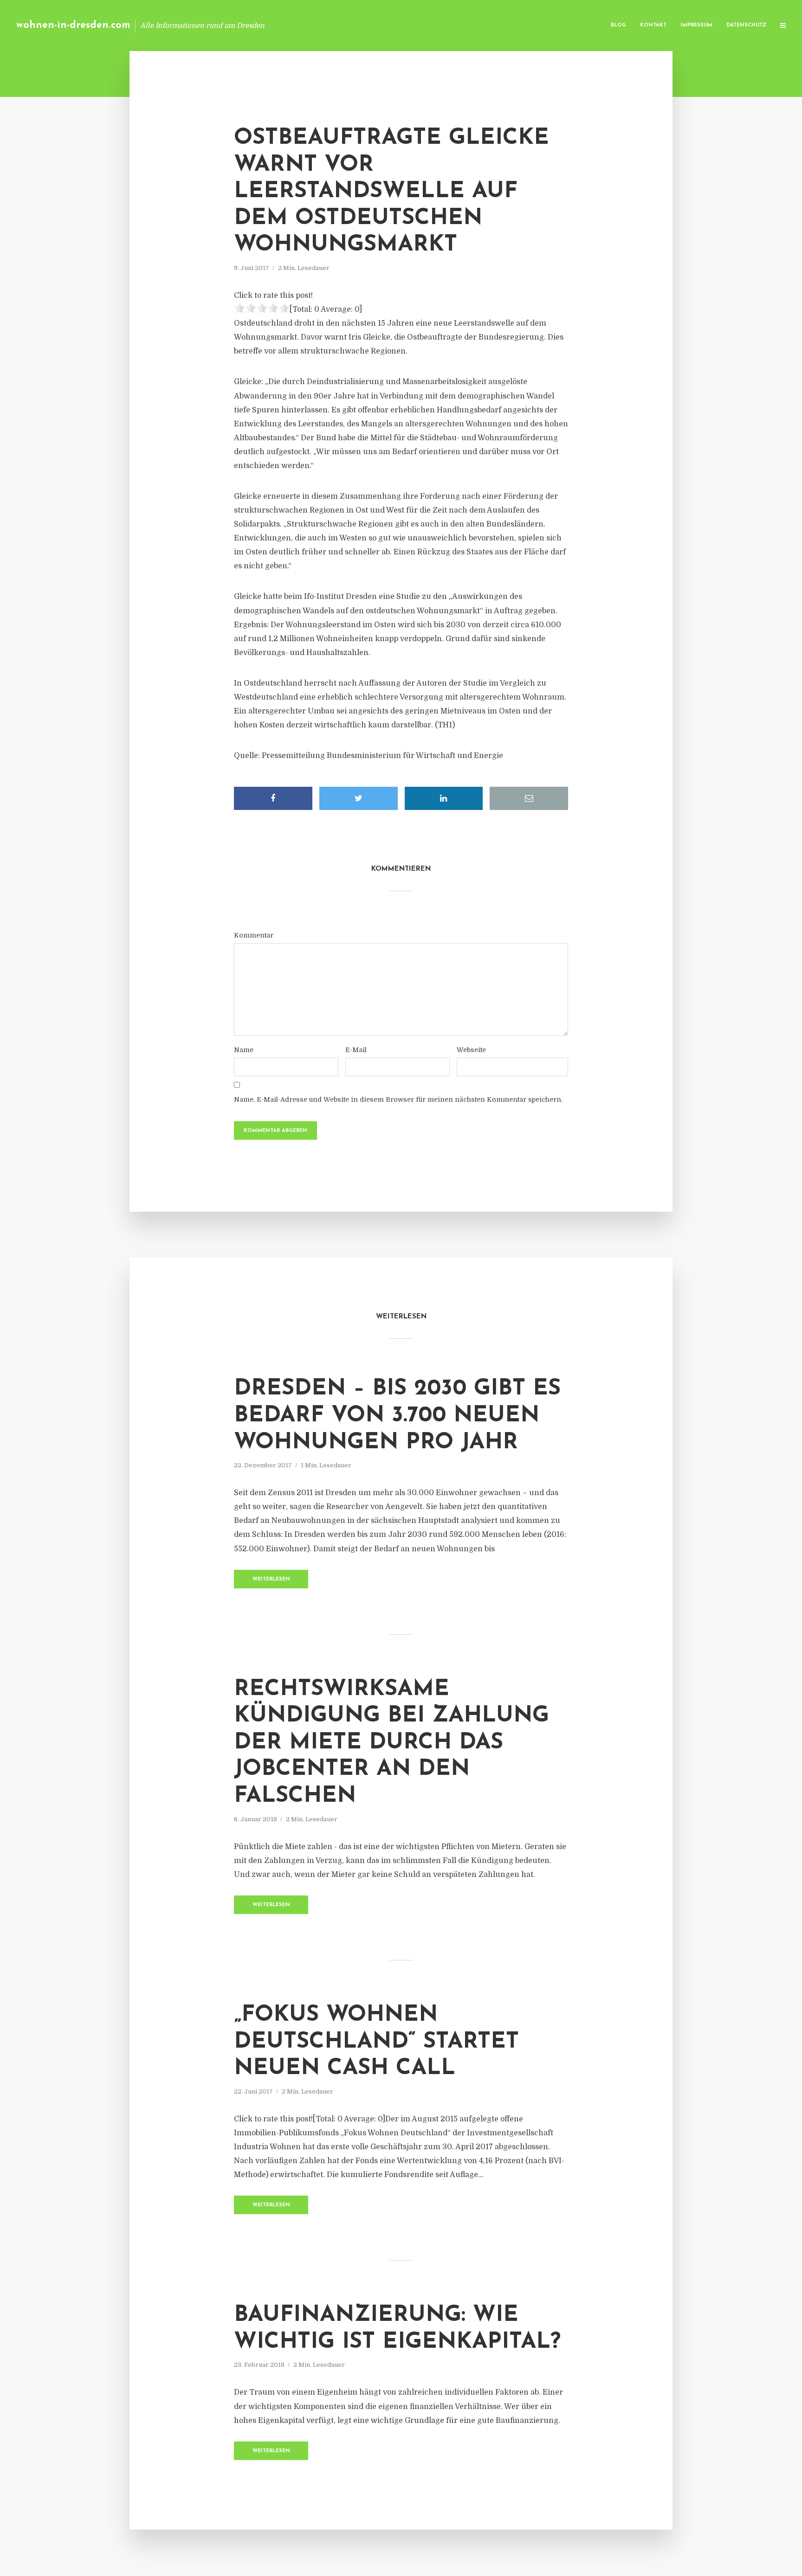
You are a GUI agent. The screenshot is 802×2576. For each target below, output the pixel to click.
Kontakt (653, 25)
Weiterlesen (271, 1579)
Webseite (471, 1050)
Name (244, 1050)
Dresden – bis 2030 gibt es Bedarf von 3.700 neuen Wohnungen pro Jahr (397, 1416)
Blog (618, 25)
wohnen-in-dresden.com (73, 25)
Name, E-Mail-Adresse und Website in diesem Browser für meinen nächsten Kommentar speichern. (398, 1099)
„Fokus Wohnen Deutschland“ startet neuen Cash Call (376, 2042)
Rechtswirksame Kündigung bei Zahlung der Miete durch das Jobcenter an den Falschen (391, 1743)
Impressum (696, 25)
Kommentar (254, 935)
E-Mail (356, 1050)
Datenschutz (746, 25)
